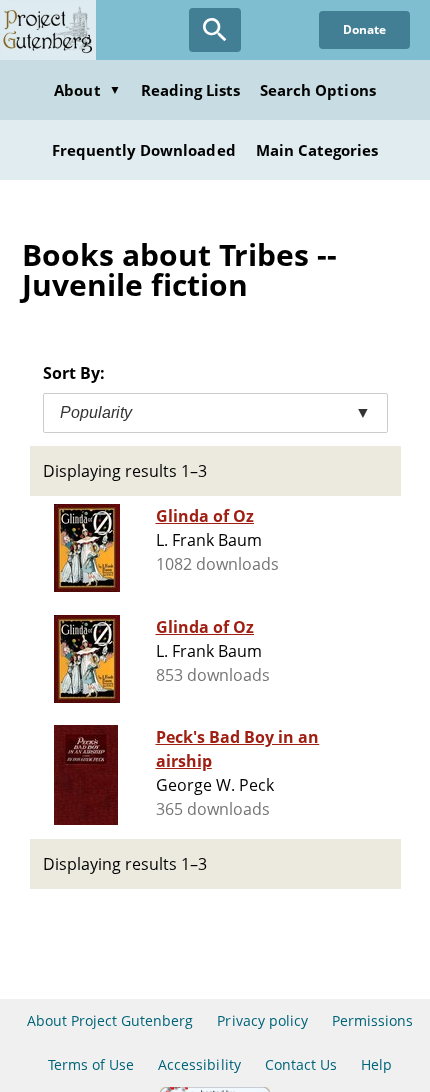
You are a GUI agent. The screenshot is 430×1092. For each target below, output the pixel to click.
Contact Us (301, 1064)
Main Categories (317, 150)
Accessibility (199, 1064)
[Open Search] (215, 30)
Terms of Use (91, 1064)
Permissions (372, 1020)
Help (376, 1064)
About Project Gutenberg (110, 1020)
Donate (364, 29)
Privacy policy (262, 1020)
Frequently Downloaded (144, 150)
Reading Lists (191, 90)
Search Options (318, 90)
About (87, 90)
